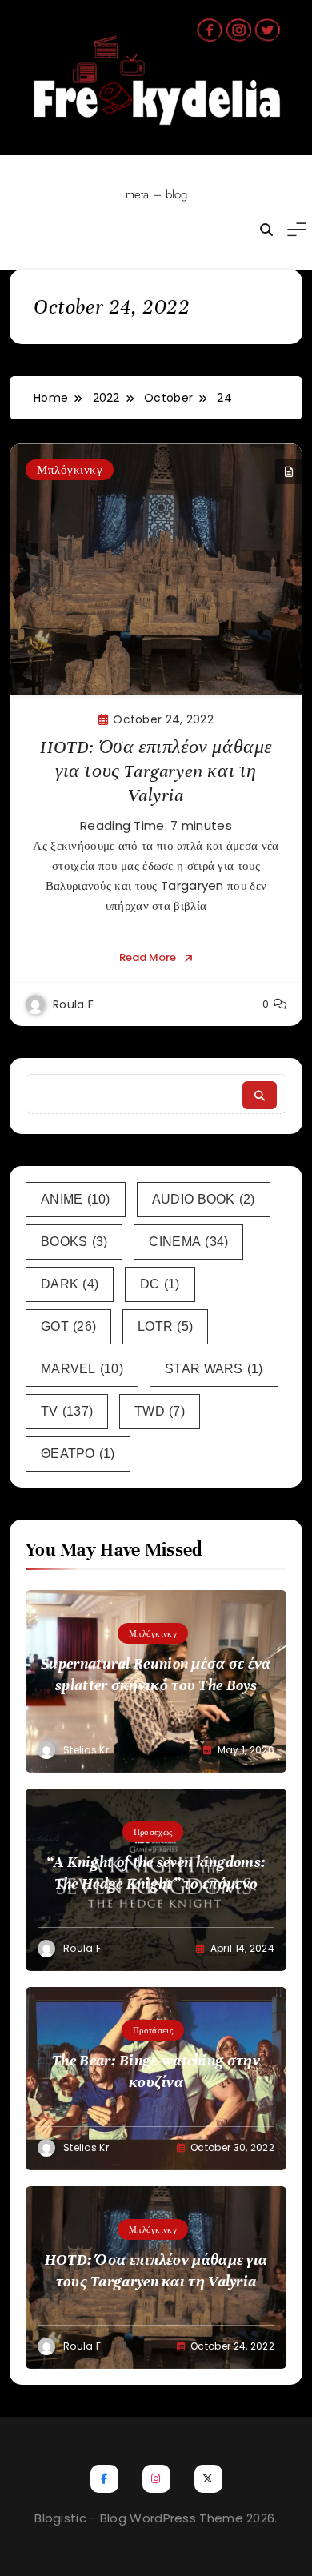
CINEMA (188, 1242)
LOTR (165, 1326)
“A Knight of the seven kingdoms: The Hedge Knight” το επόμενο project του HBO (156, 1883)
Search (260, 1095)
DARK (70, 1284)
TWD (160, 1411)
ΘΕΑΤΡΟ (78, 1454)
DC (160, 1284)
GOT (68, 1326)
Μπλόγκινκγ (70, 469)
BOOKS (74, 1242)
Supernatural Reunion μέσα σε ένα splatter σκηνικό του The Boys (156, 1674)
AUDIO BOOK (204, 1199)
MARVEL (82, 1369)
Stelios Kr (86, 1750)
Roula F (73, 1004)
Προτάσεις (153, 2030)
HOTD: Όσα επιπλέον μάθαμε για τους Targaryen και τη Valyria (156, 771)
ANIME (76, 1199)
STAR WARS (214, 1369)
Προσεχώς (153, 1832)
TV (67, 1411)
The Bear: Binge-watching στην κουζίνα (156, 2071)
